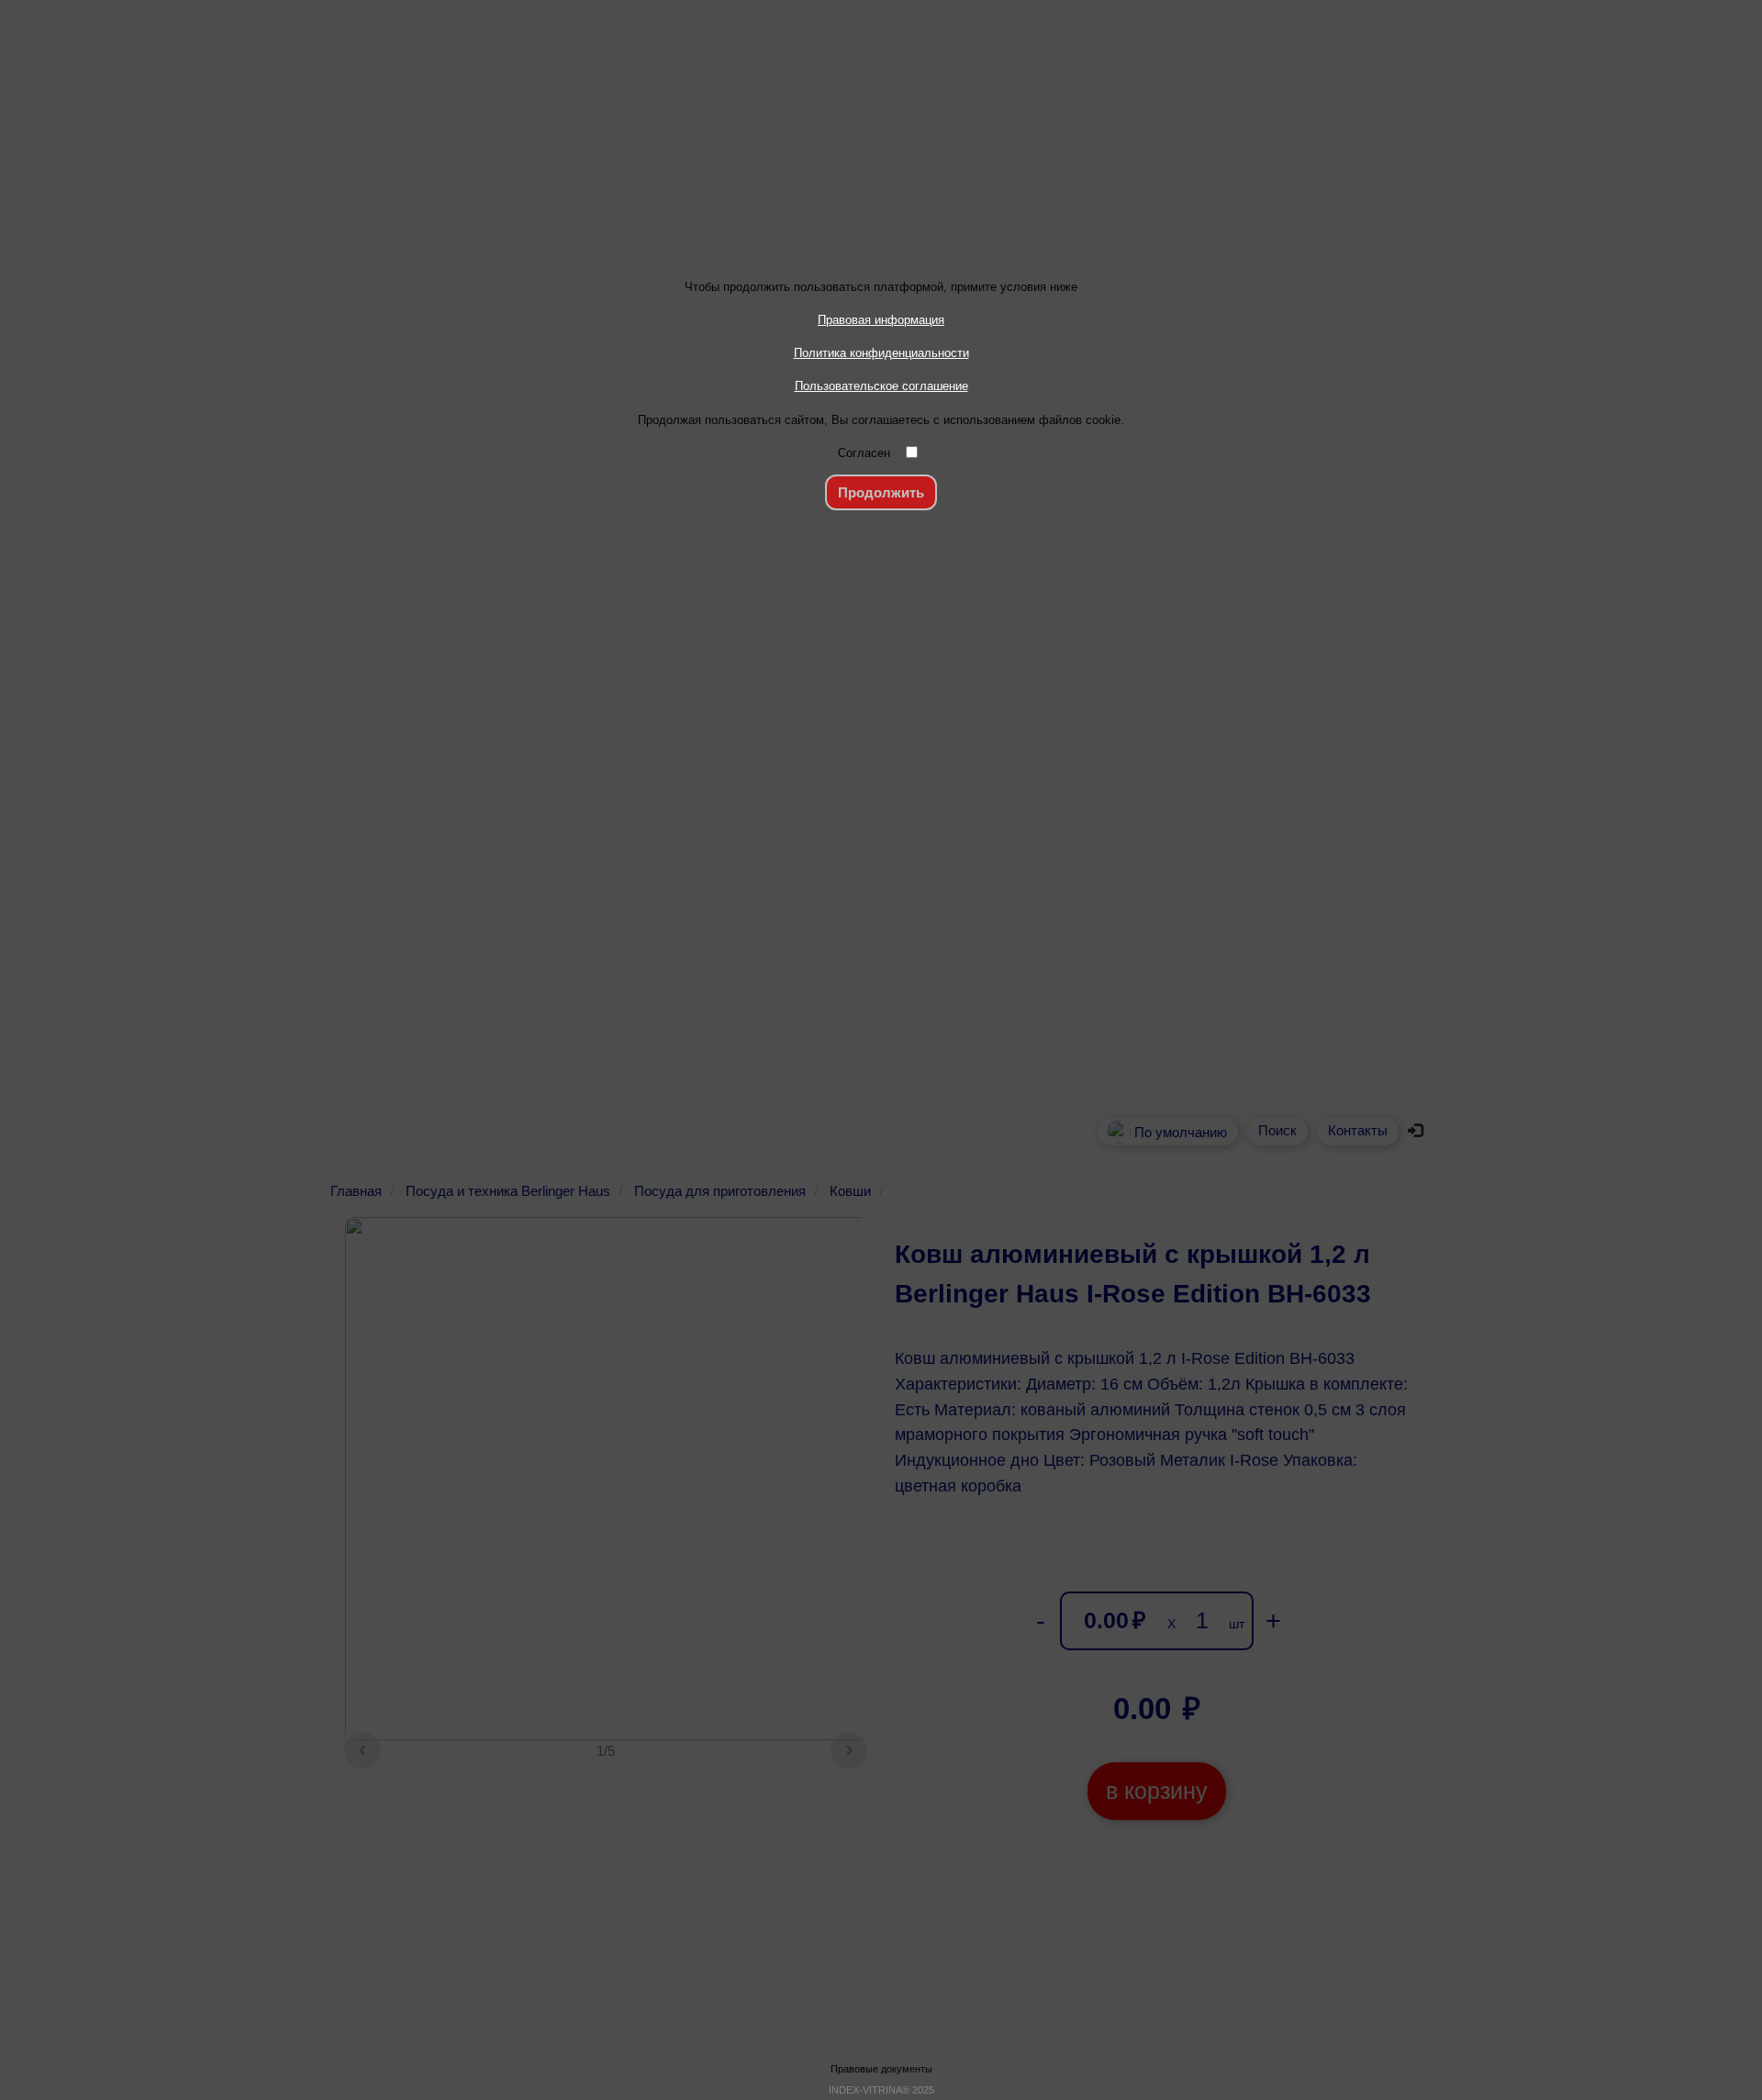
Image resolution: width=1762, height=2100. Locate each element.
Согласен (864, 453)
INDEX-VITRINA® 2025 (881, 2090)
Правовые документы (881, 2069)
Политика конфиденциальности (881, 353)
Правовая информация (881, 320)
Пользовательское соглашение (881, 386)
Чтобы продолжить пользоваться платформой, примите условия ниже (881, 287)
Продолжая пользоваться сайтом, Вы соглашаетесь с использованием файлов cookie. (881, 420)
